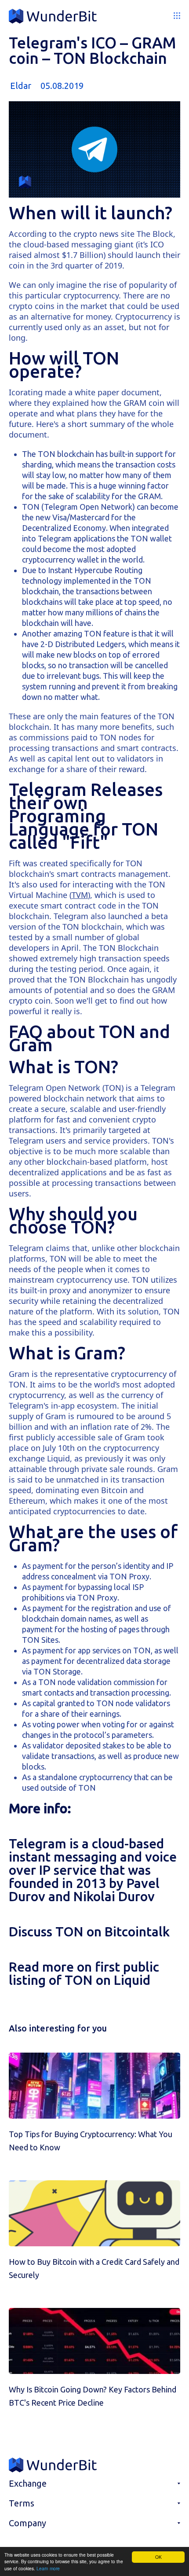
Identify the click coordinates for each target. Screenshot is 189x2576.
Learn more (48, 2568)
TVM (80, 895)
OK (158, 2557)
